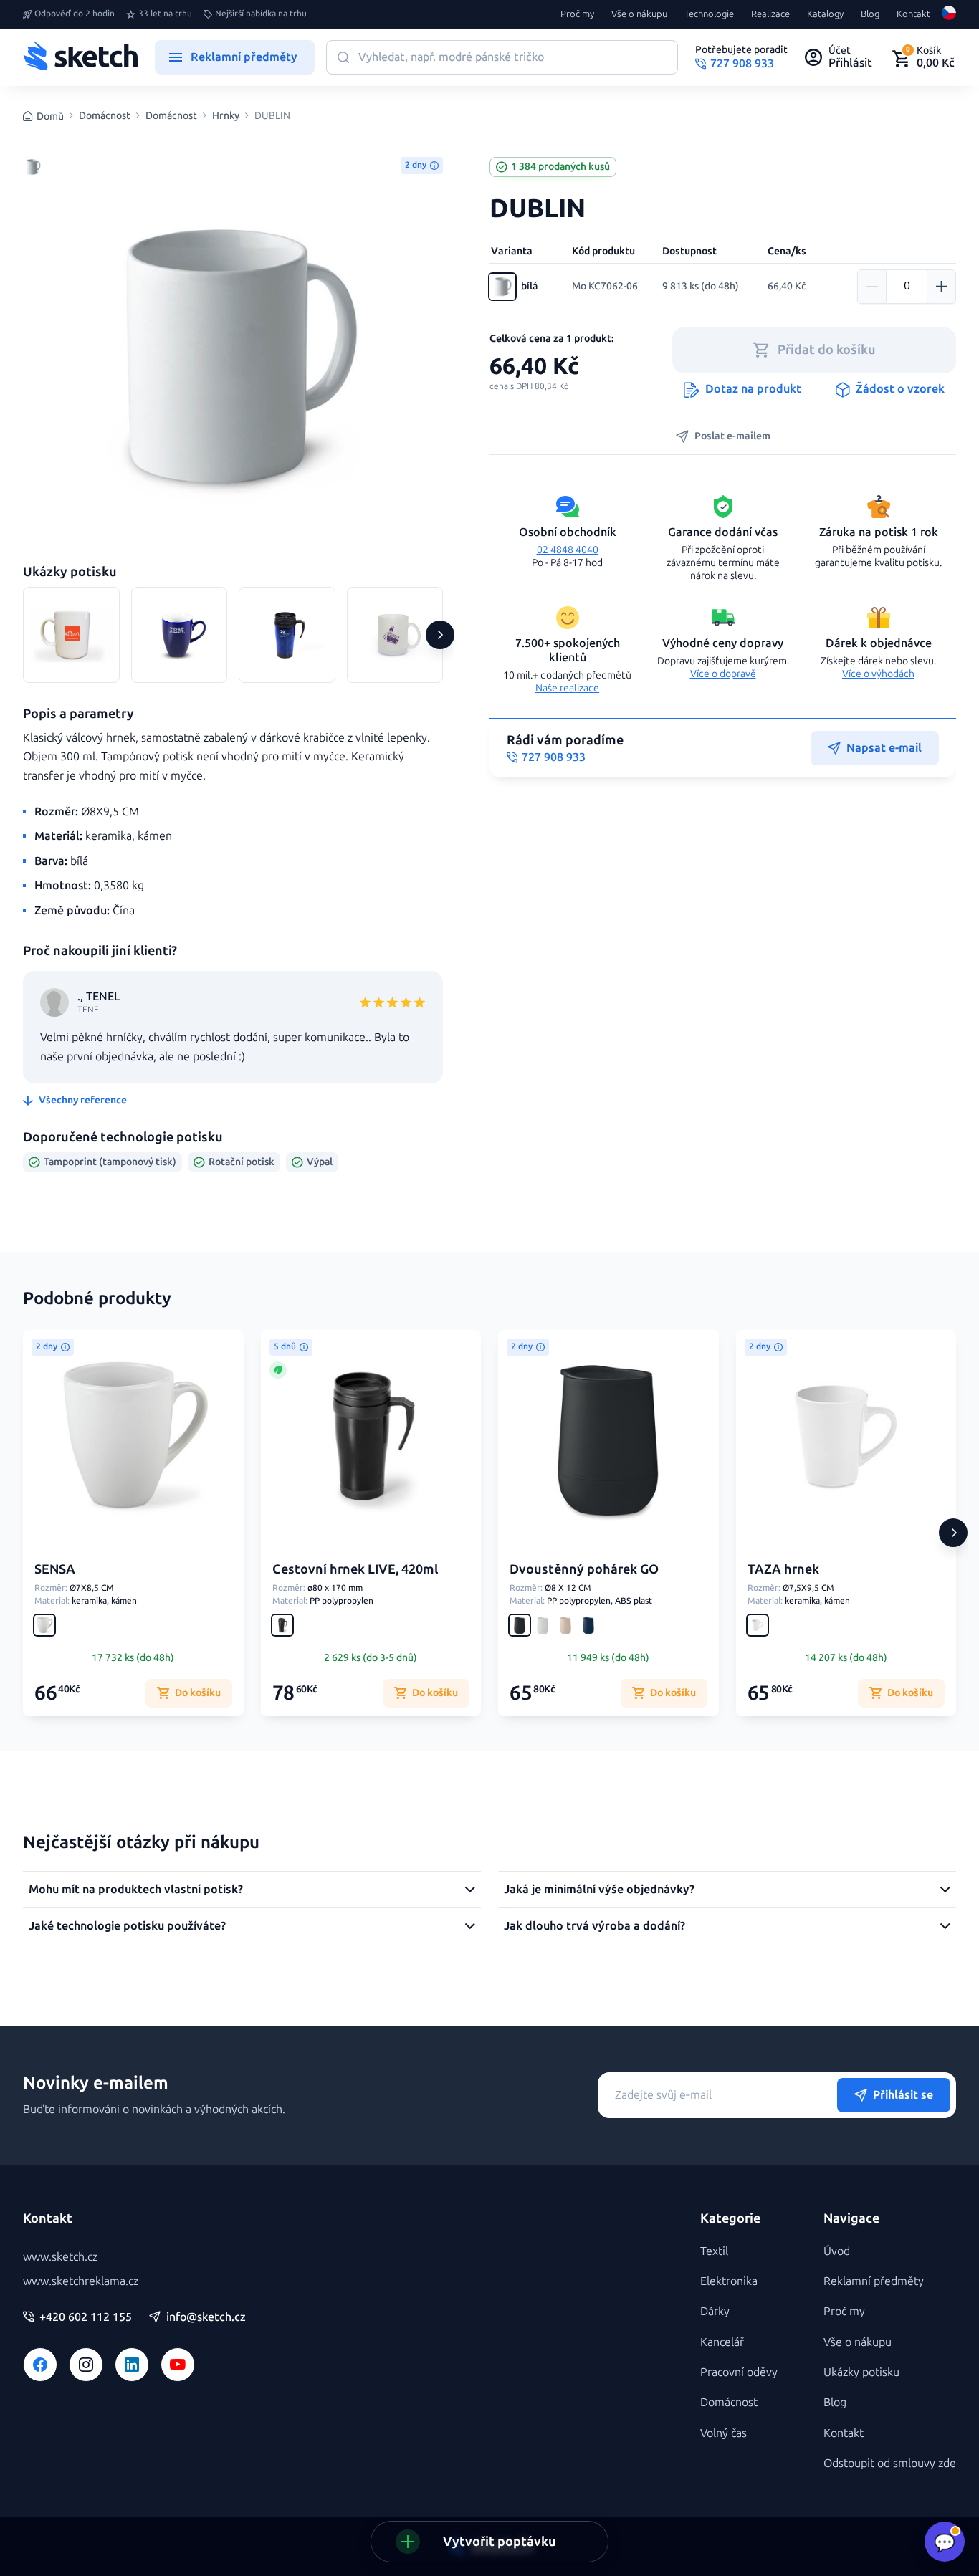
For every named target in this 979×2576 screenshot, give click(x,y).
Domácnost (105, 116)
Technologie (709, 14)
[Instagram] (86, 2365)
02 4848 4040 (568, 550)
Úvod (837, 2251)
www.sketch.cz (60, 2257)
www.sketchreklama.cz (81, 2281)
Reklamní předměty (874, 2281)
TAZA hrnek (783, 1569)
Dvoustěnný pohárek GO (584, 1569)
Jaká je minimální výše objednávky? (599, 1889)
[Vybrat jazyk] (949, 14)
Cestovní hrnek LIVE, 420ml (355, 1569)
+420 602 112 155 (86, 2317)
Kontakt (913, 14)
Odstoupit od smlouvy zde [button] (890, 2463)
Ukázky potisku (861, 2372)
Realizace (770, 14)
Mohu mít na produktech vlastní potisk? (136, 1889)
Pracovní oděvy (739, 2372)
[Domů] (80, 57)
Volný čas (723, 2433)
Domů (50, 116)
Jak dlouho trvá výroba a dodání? (594, 1926)
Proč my (577, 14)
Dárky (715, 2311)
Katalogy (825, 14)
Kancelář (722, 2342)
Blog (870, 14)
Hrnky (226, 116)
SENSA (55, 1569)
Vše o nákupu (639, 14)
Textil (714, 2251)
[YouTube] (178, 2365)
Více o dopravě (723, 674)
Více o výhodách (878, 674)
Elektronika (729, 2281)
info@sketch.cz (206, 2317)
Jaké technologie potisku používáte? (127, 1926)
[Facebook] (40, 2365)
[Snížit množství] (872, 287)
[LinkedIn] (132, 2365)
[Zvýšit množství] (941, 287)
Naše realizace (567, 688)
